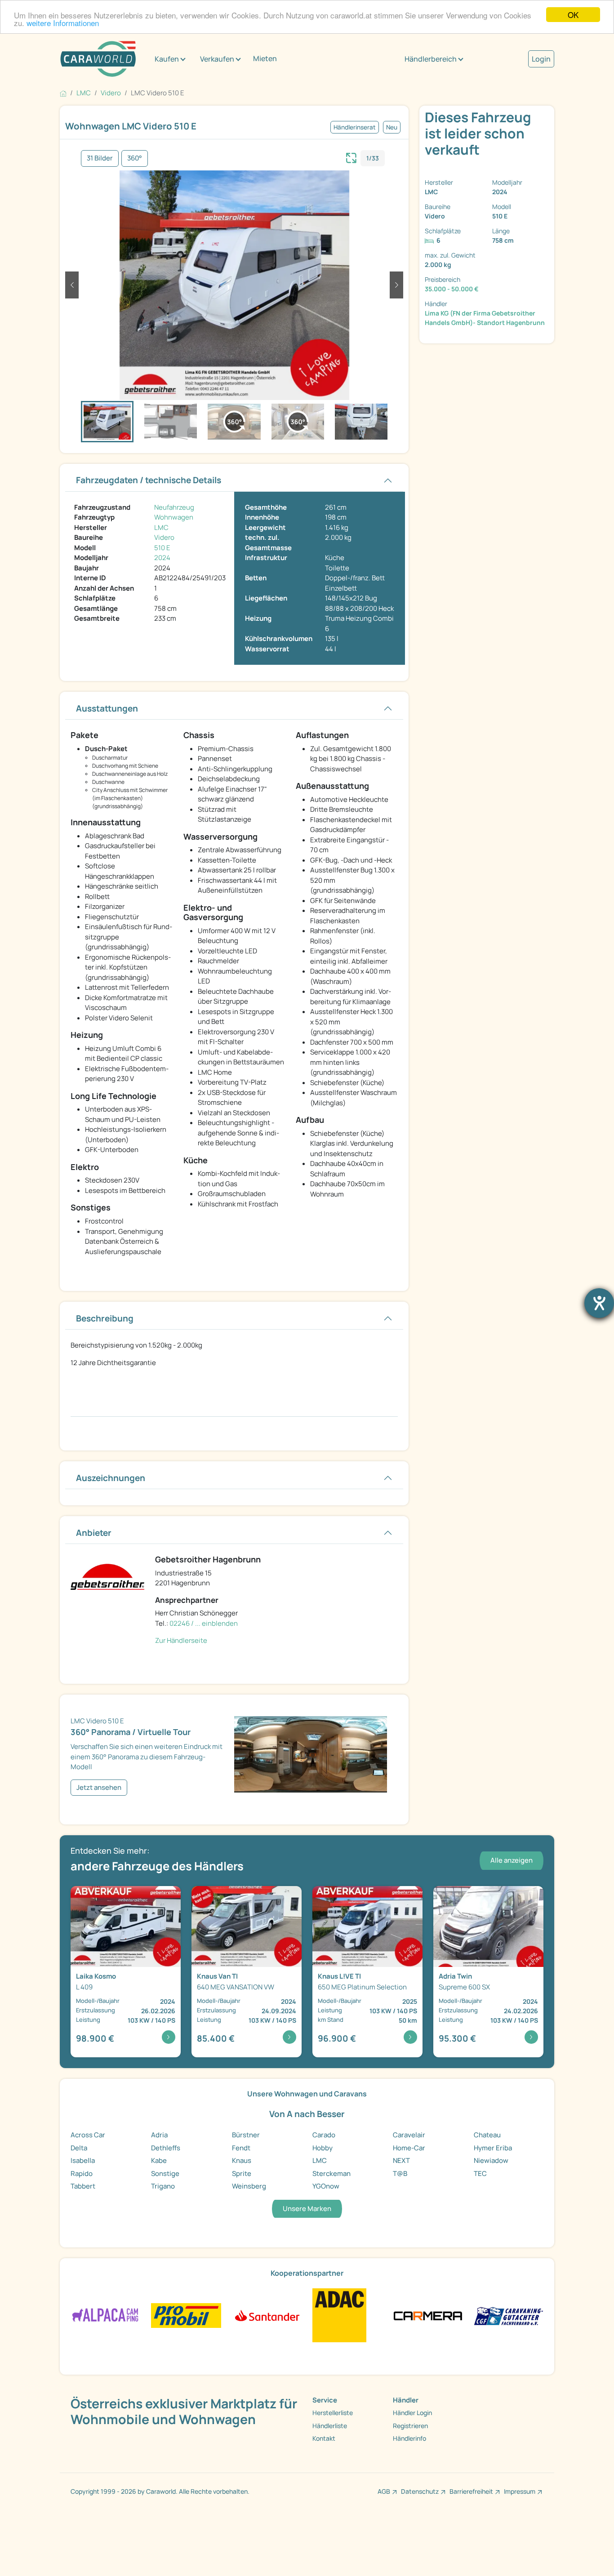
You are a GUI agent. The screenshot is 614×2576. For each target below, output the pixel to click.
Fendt (241, 2148)
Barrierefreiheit (471, 2491)
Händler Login (412, 2413)
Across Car (88, 2135)
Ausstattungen (107, 708)
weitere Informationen (63, 23)
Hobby (323, 2148)
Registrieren (410, 2426)
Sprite (242, 2173)
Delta (79, 2148)
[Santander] (267, 2315)
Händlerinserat (355, 127)
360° (135, 158)
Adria (159, 2135)
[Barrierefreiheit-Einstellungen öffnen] (599, 1303)
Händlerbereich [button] (431, 59)
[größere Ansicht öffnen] (351, 157)
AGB (384, 2491)
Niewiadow (491, 2160)
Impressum (520, 2491)
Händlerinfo (409, 2438)
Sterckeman (331, 2173)
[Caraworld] (98, 59)
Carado (324, 2135)
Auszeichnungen (111, 1478)
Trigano (163, 2186)
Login (541, 59)
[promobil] (186, 2315)
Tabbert (83, 2186)
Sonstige (165, 2173)
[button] (72, 285)
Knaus (242, 2160)
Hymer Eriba (493, 2148)
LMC (161, 527)
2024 (162, 558)
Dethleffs (166, 2148)
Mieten (265, 58)
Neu (392, 127)
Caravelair (409, 2135)
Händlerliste (330, 2426)
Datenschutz (420, 2491)
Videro (164, 537)
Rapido (82, 2173)
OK (573, 15)
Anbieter (94, 1533)
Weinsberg (249, 2186)
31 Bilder (100, 158)
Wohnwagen (174, 517)
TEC (480, 2173)
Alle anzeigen (512, 1860)
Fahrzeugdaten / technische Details (149, 480)
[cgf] (509, 2315)
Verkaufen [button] (217, 59)
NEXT (401, 2160)
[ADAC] (339, 2315)
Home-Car (409, 2148)
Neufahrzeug (174, 507)
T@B (400, 2173)
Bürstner (246, 2135)
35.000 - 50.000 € (452, 289)
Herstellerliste (333, 2413)
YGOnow (326, 2186)
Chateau (487, 2135)
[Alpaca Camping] (105, 2315)
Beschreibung (105, 1318)
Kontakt (324, 2438)
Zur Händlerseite (181, 1640)
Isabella (83, 2160)
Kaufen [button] (167, 59)
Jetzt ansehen (99, 1787)
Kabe (159, 2160)
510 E (162, 548)
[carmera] (428, 2315)
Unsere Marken (307, 2209)
